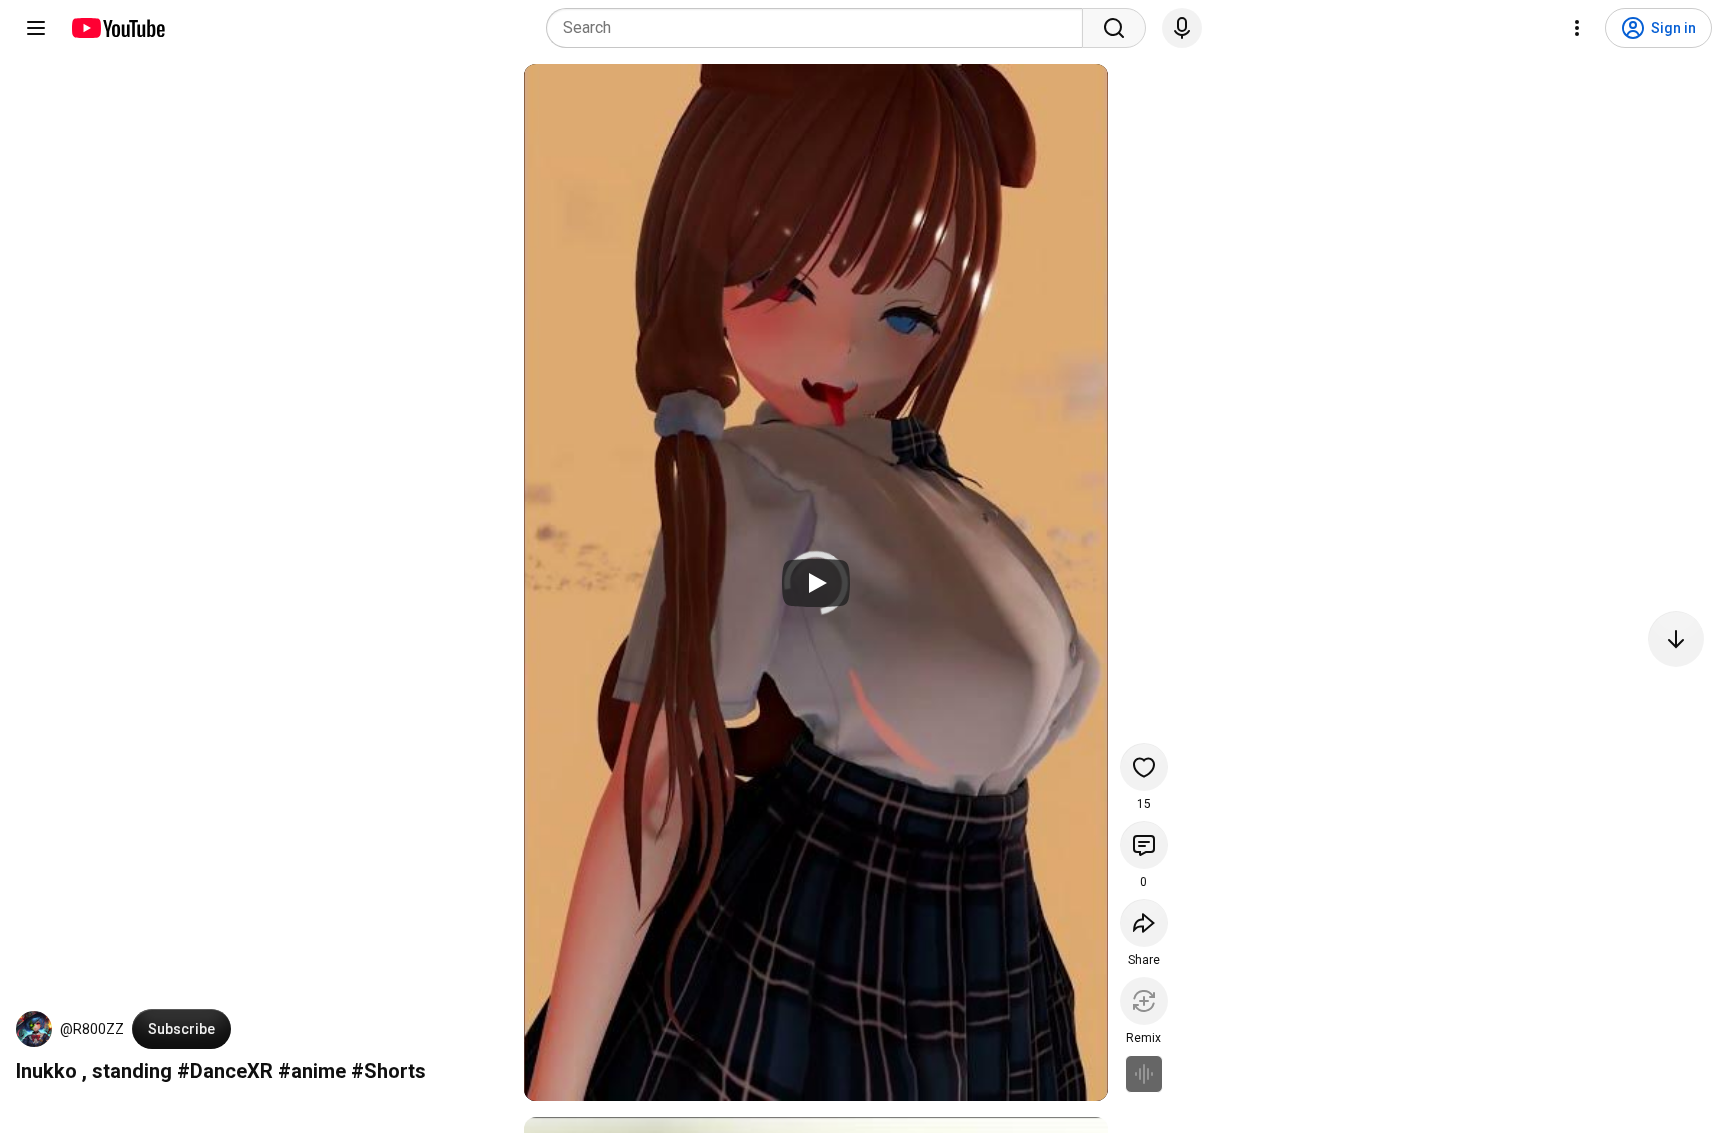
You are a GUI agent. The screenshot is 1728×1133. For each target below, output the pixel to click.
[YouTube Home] (117, 28)
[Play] (816, 583)
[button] (34, 1029)
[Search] (1114, 28)
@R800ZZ (92, 1029)
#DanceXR (225, 1071)
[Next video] (1676, 639)
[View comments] (1144, 845)
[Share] (1144, 923)
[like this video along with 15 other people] (1144, 767)
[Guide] (36, 28)
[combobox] (820, 28)
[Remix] (1144, 1001)
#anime (312, 1071)
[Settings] (1577, 28)
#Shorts (388, 1071)
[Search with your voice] (1182, 28)
